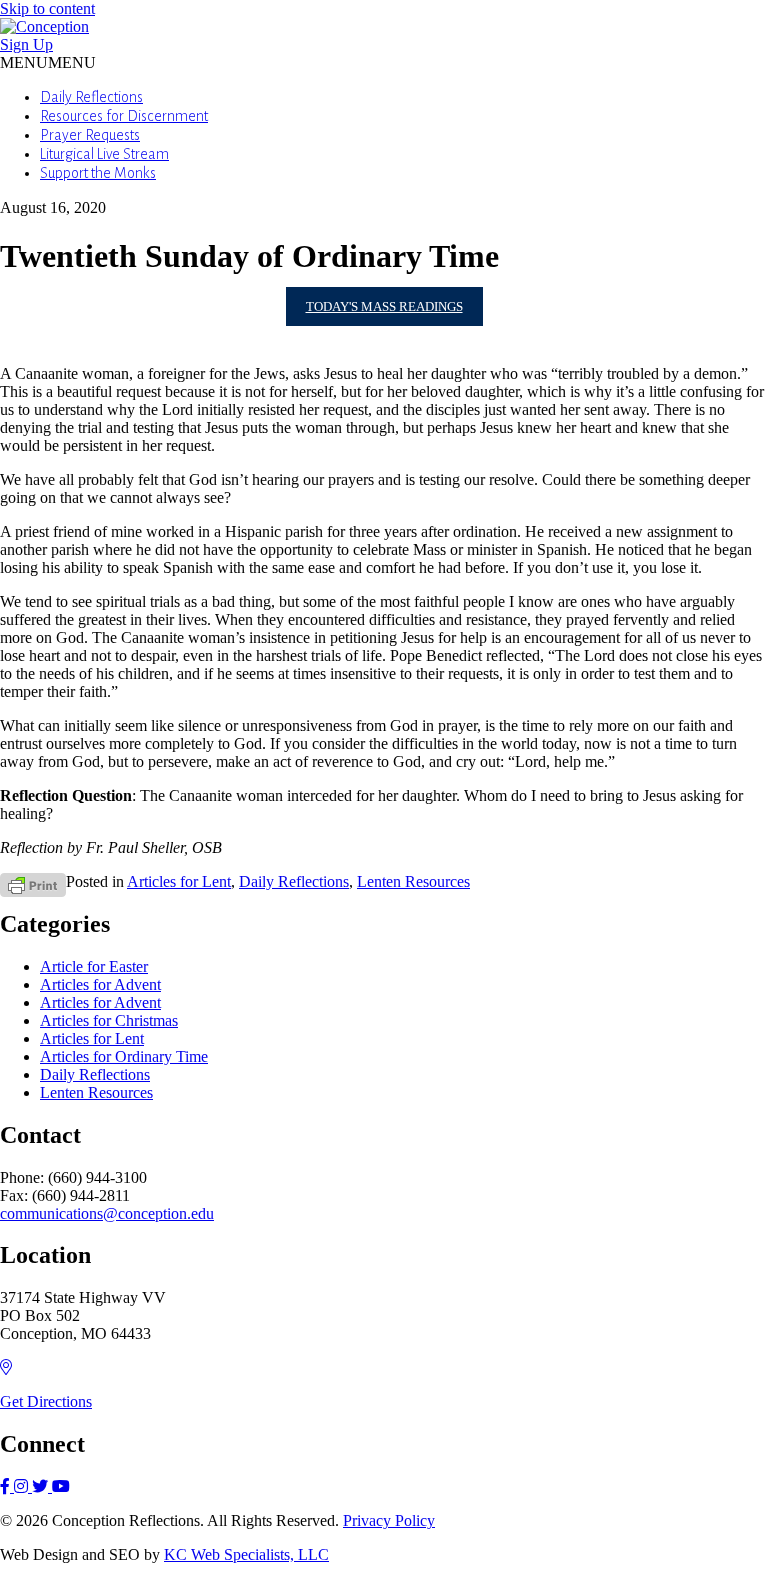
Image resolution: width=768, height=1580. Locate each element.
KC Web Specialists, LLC (246, 1554)
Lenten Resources (413, 881)
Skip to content (47, 8)
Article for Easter (94, 966)
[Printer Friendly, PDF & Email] (33, 883)
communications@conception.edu (107, 1213)
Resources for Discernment (124, 116)
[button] (48, 62)
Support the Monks (98, 173)
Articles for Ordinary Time (124, 1056)
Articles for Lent (179, 881)
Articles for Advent (100, 984)
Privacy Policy (389, 1520)
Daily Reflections (91, 97)
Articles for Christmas (109, 1020)
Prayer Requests (90, 135)
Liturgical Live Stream (104, 154)
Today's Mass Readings (384, 306)
